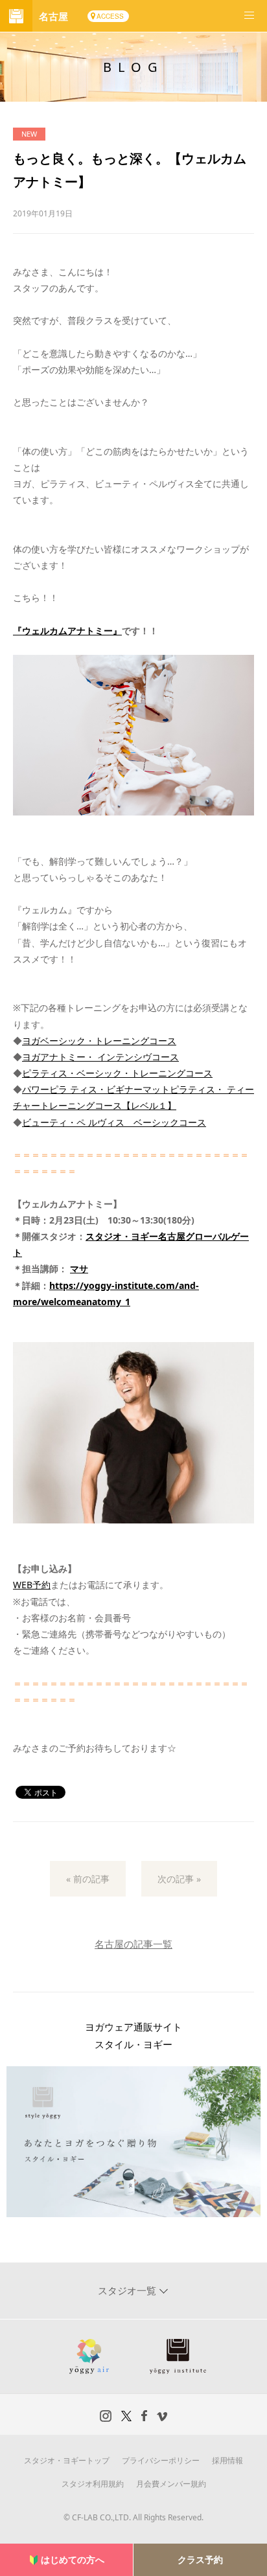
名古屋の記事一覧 (133, 1944)
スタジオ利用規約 (93, 2484)
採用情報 (227, 2460)
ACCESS (110, 16)
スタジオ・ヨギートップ (67, 2460)
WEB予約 (32, 1585)
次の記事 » (179, 1879)
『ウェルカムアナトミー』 (67, 631)
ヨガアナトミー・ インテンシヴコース (100, 1057)
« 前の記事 (88, 1879)
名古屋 (53, 16)
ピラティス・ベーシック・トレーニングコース (117, 1073)
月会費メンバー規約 (171, 2484)
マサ (79, 1269)
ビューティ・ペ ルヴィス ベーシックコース (114, 1122)
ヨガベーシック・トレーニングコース (99, 1041)
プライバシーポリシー (161, 2460)
